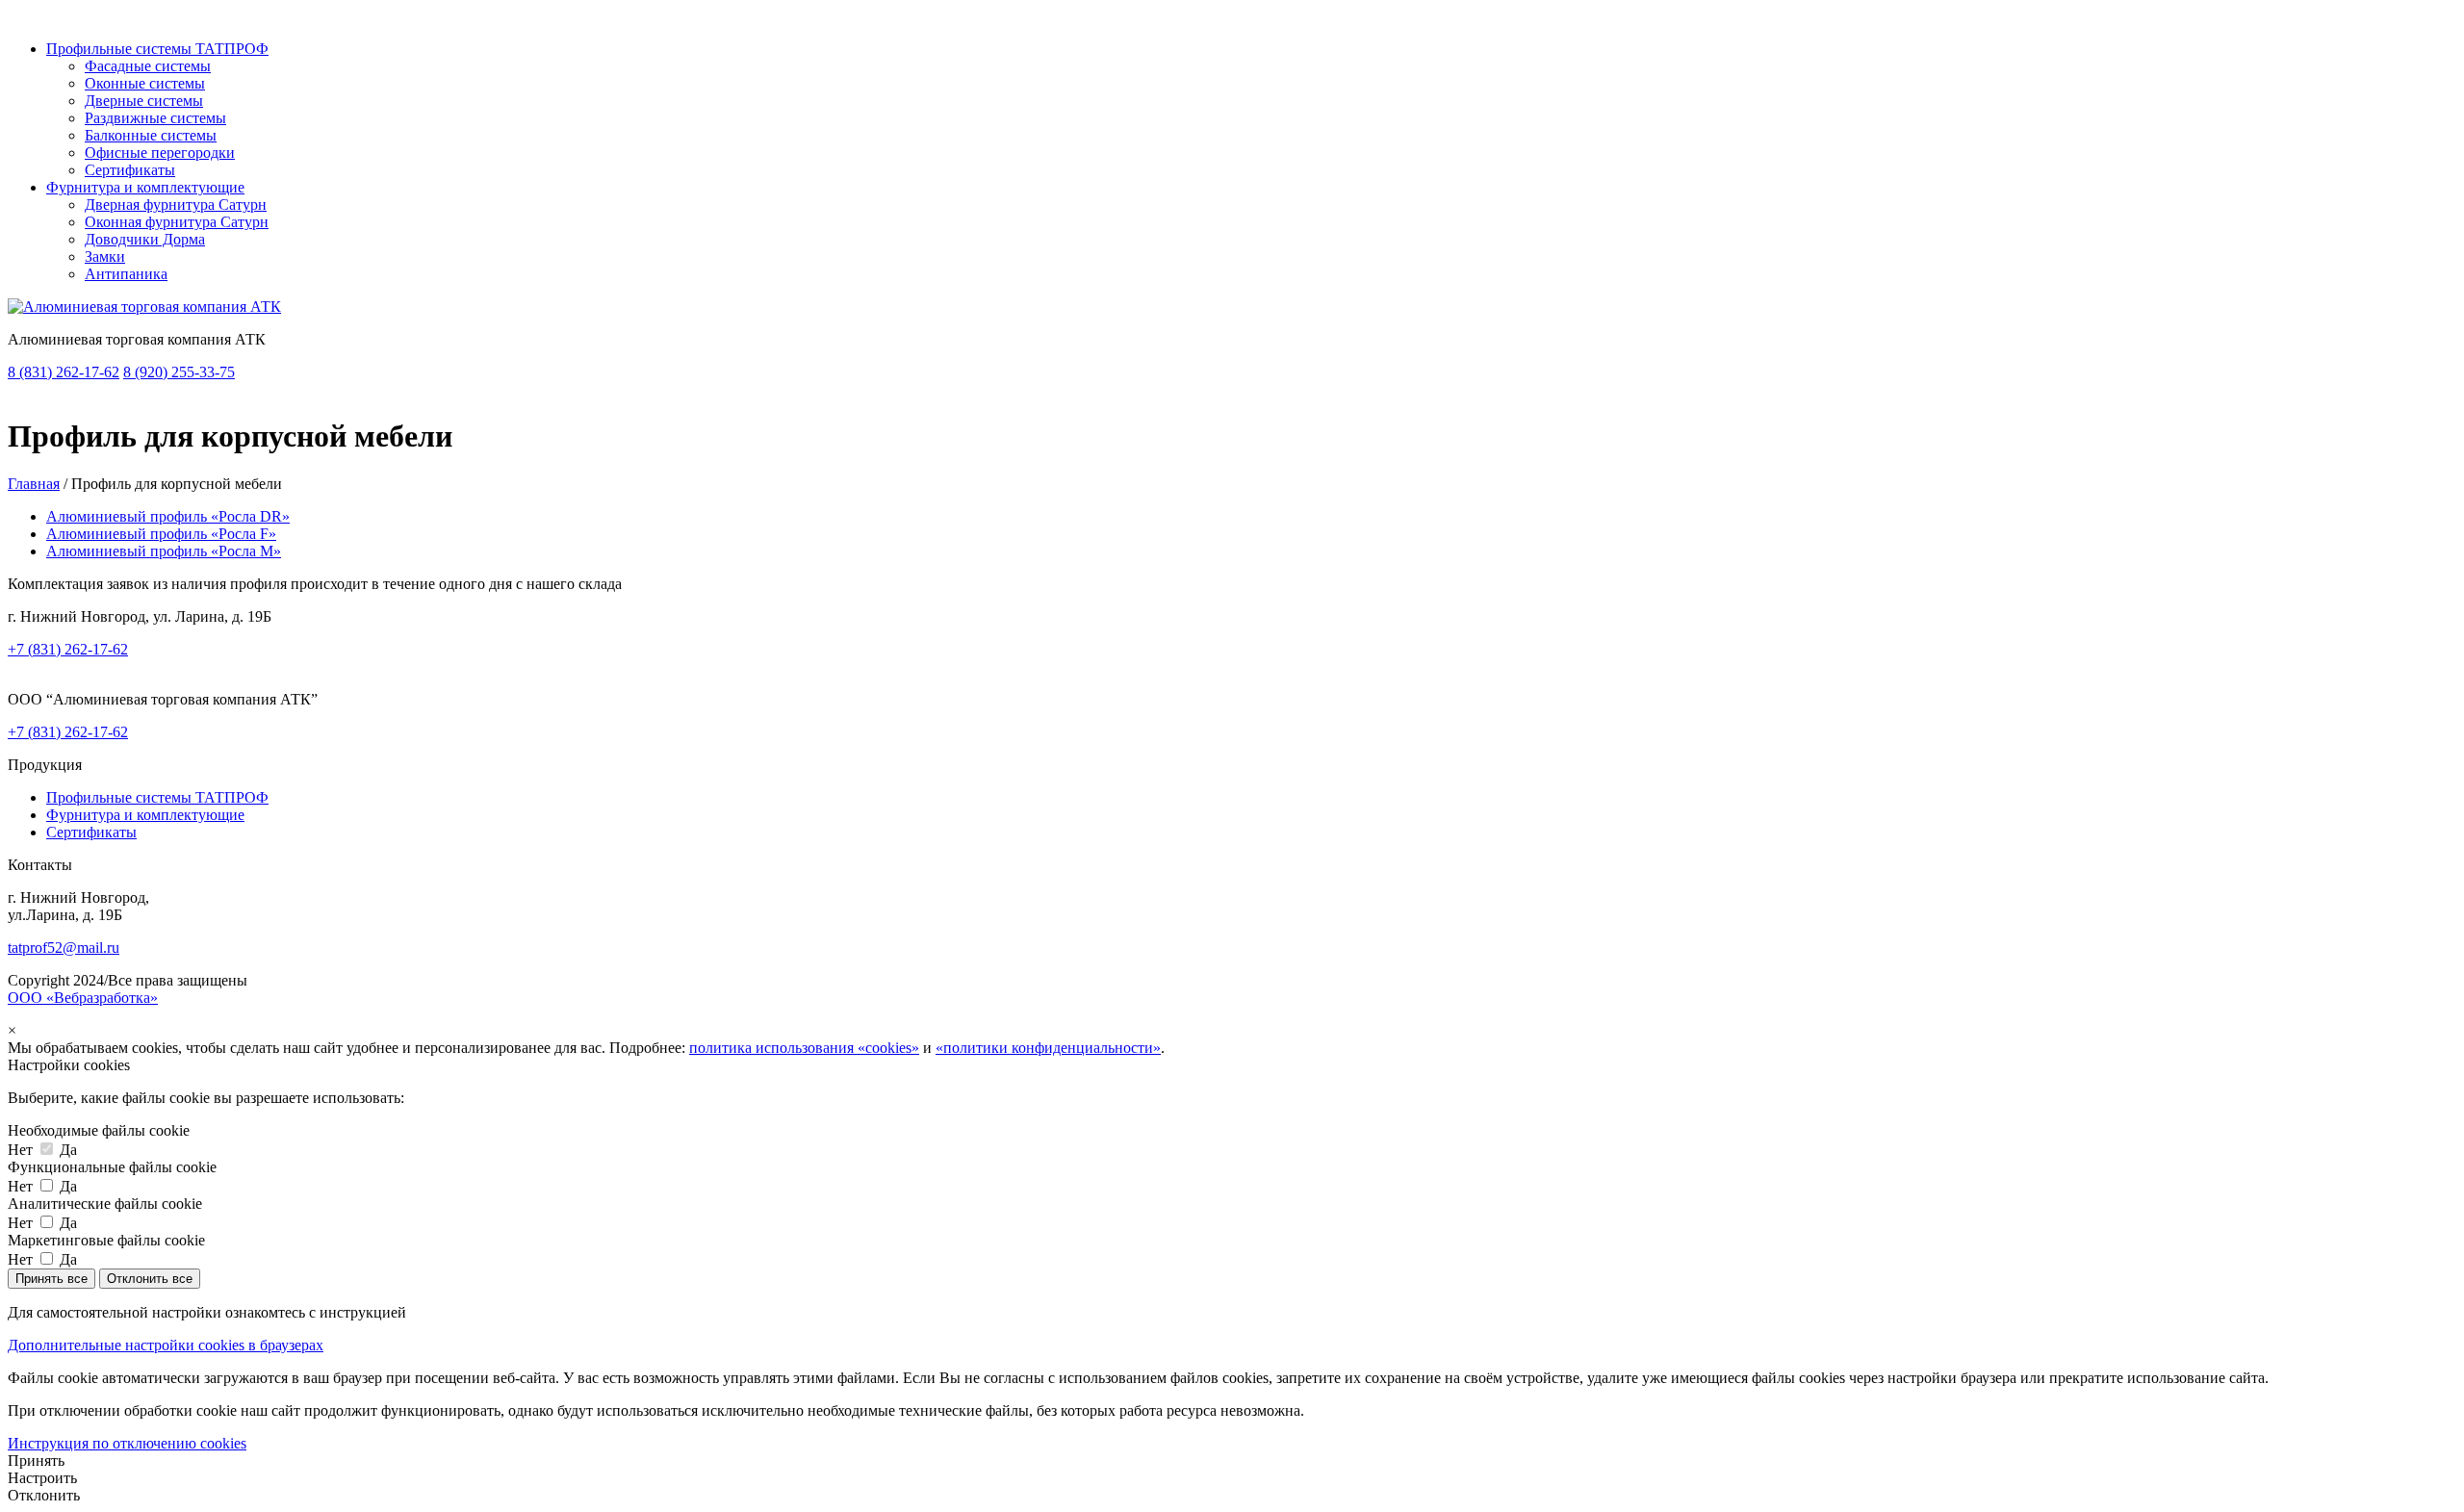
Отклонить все (150, 1279)
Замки (105, 256)
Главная (34, 484)
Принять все (51, 1279)
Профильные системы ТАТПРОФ (157, 49)
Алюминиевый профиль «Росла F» (161, 534)
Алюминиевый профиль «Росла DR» (168, 516)
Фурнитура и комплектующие (145, 187)
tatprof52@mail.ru (64, 948)
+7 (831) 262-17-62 (68, 649)
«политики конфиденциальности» (1048, 1048)
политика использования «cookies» (804, 1048)
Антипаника (126, 274)
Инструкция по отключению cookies (127, 1443)
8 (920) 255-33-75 (179, 372)
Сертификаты (130, 170)
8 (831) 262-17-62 (64, 372)
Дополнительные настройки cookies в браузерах (166, 1345)
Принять (36, 1461)
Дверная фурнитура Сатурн (176, 205)
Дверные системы (144, 101)
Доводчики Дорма (145, 239)
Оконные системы (145, 83)
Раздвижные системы (155, 118)
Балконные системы (151, 135)
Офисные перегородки (160, 153)
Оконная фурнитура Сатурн (177, 222)
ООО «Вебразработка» (83, 998)
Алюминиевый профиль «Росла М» (164, 551)
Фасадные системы (148, 66)
